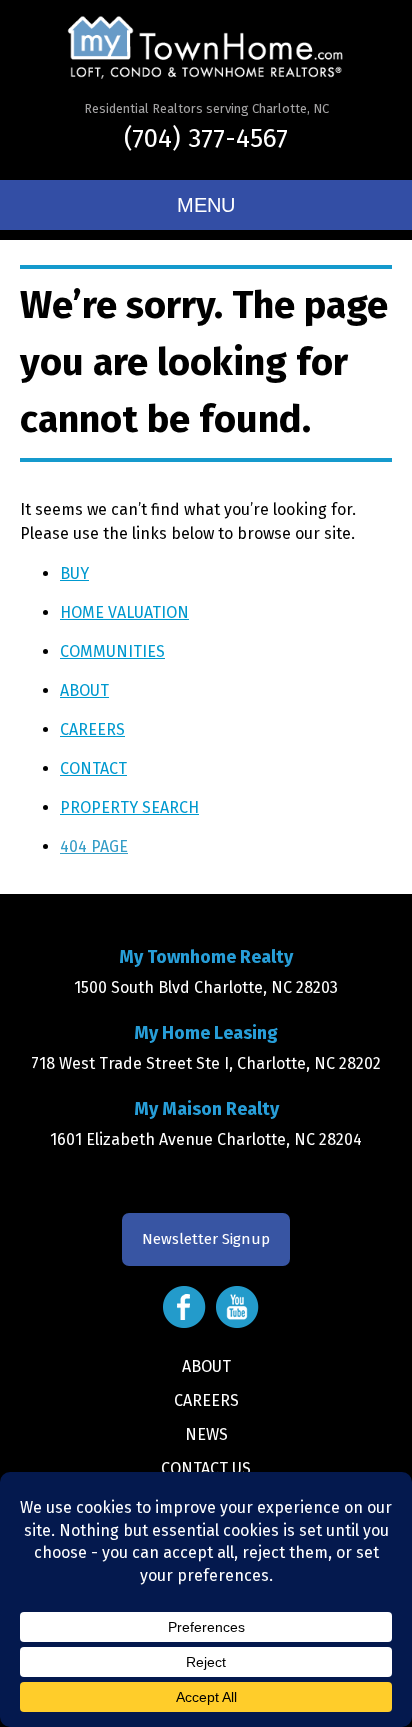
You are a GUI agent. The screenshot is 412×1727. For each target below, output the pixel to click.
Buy (74, 573)
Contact (93, 768)
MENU (206, 205)
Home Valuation (124, 612)
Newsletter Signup (206, 1239)
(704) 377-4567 (206, 138)
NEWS (206, 1434)
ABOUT (206, 1366)
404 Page (94, 846)
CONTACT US (206, 1468)
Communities (112, 651)
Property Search (129, 807)
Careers (92, 729)
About (84, 690)
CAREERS (206, 1400)
